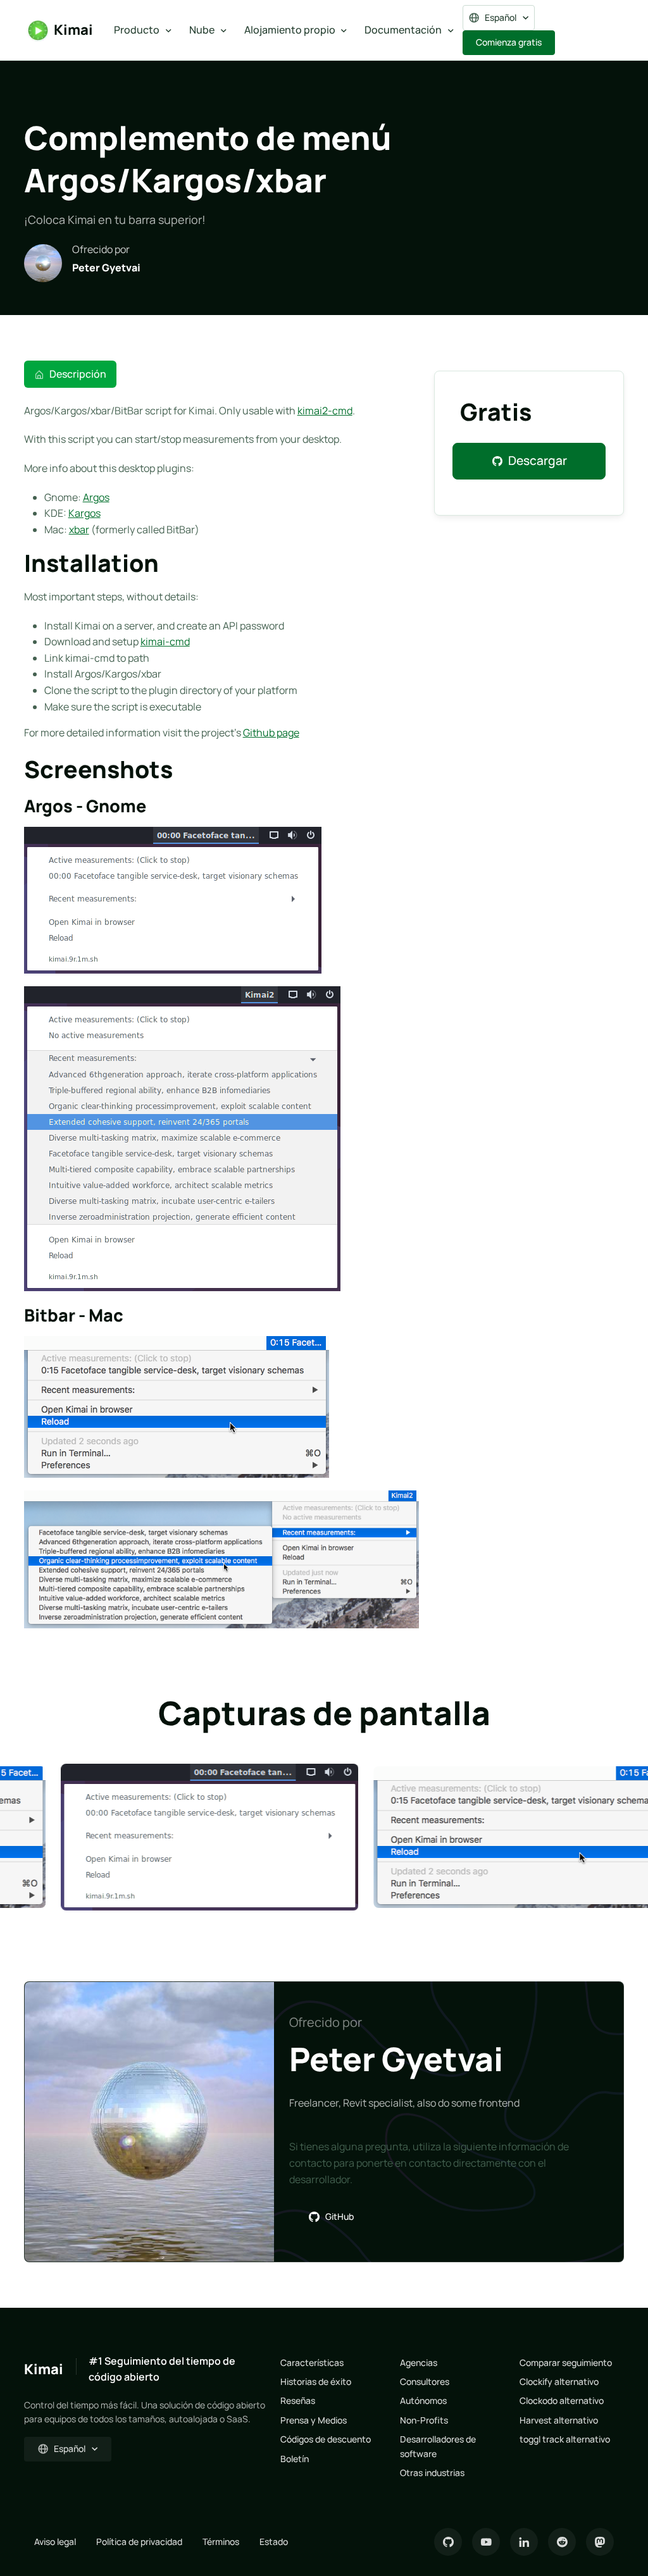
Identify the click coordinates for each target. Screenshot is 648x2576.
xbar (79, 529)
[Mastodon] (600, 2542)
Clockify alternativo (559, 2381)
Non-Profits (424, 2420)
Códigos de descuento (326, 2439)
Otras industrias (432, 2473)
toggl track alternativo (565, 2439)
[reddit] (562, 2542)
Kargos (84, 513)
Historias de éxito (316, 2381)
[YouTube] (486, 2542)
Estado (274, 2542)
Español (501, 17)
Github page (271, 733)
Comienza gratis (509, 42)
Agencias (419, 2362)
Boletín (295, 2459)
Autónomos (423, 2400)
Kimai (73, 30)
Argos (96, 497)
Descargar (538, 461)
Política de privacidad (139, 2542)
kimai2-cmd (325, 411)
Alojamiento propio (290, 30)
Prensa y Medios (314, 2420)
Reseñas (298, 2400)
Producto (137, 30)
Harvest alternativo (559, 2420)
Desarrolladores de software (438, 2446)
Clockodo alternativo (562, 2400)
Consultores (425, 2381)
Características (312, 2362)
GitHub (340, 2216)
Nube (202, 30)
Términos (221, 2542)
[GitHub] (448, 2542)
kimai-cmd (165, 641)
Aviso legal (55, 2542)
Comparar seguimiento (566, 2362)
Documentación (403, 30)
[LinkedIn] (524, 2542)
